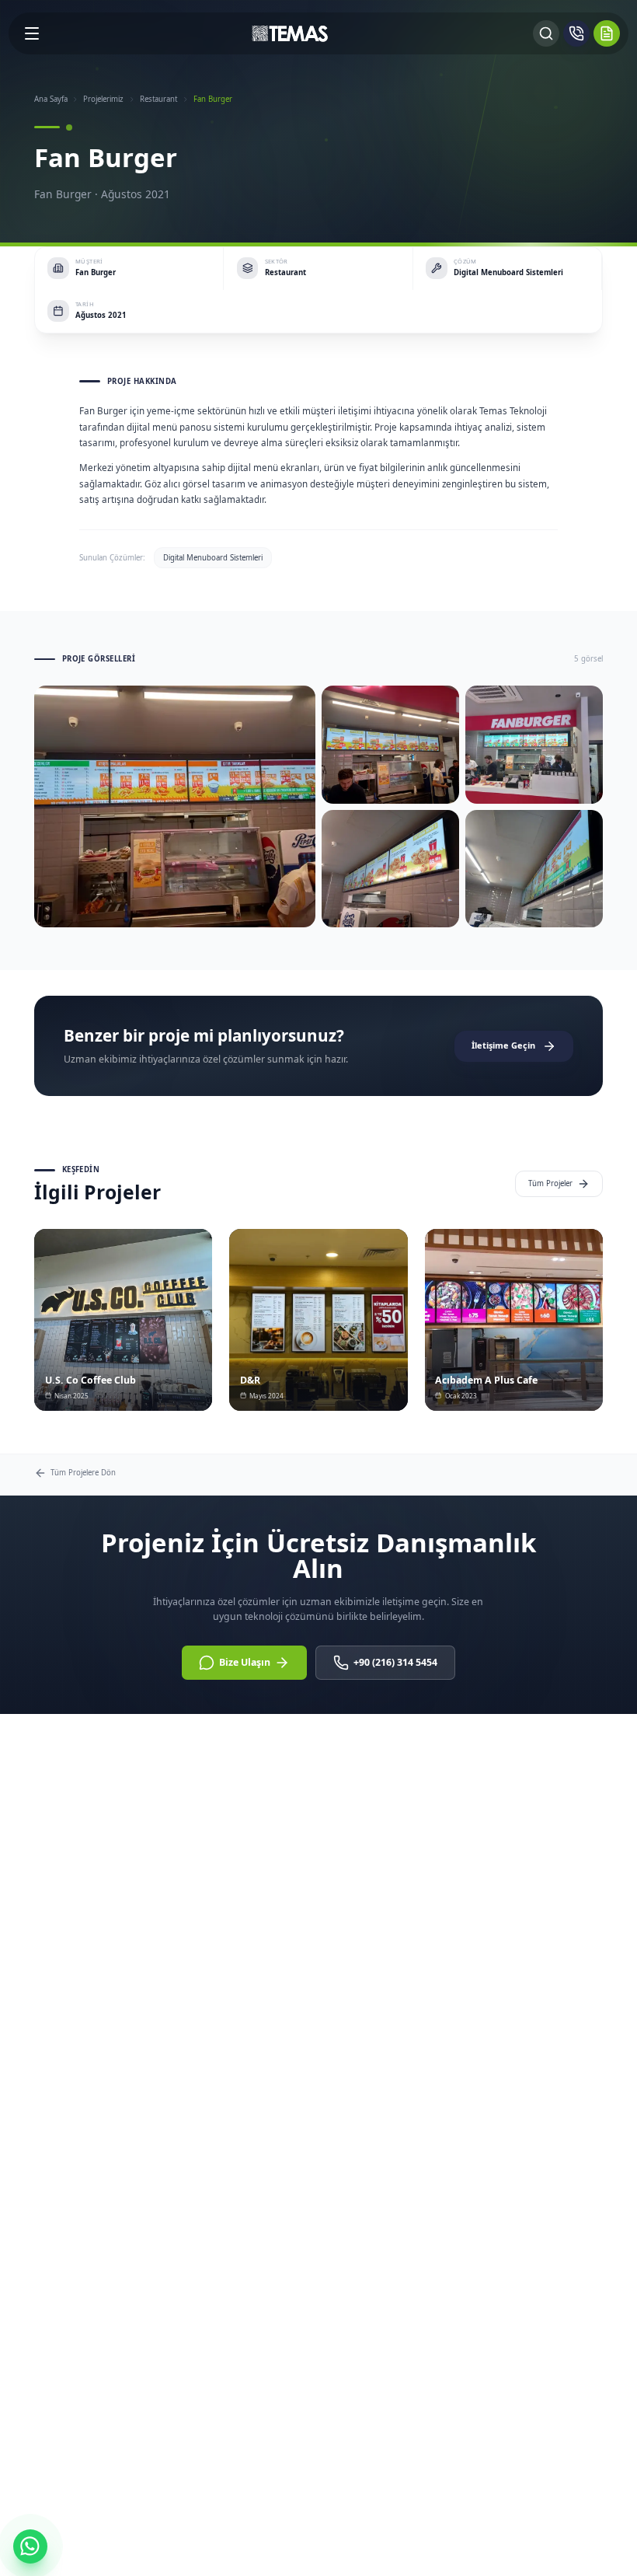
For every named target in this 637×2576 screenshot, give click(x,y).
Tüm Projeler (550, 1183)
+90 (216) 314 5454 (395, 1662)
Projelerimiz (103, 99)
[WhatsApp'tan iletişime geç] (30, 2546)
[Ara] (546, 33)
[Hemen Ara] (576, 33)
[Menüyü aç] (32, 33)
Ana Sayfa (51, 99)
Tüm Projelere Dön (83, 1473)
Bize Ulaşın (245, 1662)
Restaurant (158, 99)
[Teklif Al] (607, 33)
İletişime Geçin (503, 1045)
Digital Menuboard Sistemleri (213, 558)
